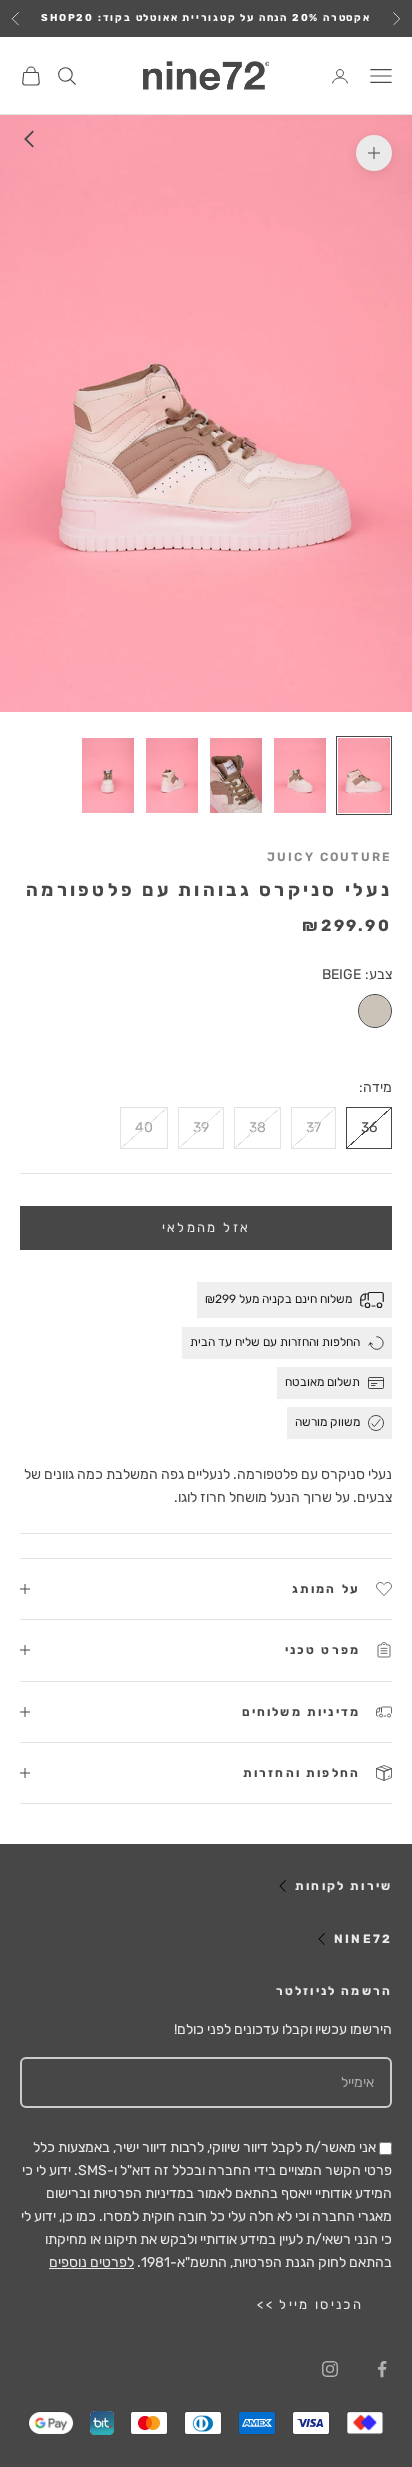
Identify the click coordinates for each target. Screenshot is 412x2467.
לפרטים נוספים (91, 2262)
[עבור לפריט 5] (108, 776)
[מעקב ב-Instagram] (330, 2369)
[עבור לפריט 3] (236, 776)
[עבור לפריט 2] (300, 776)
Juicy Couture (329, 857)
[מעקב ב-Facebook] (382, 2369)
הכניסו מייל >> (310, 2304)
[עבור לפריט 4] (172, 776)
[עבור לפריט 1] (364, 776)
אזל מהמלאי (206, 1227)
